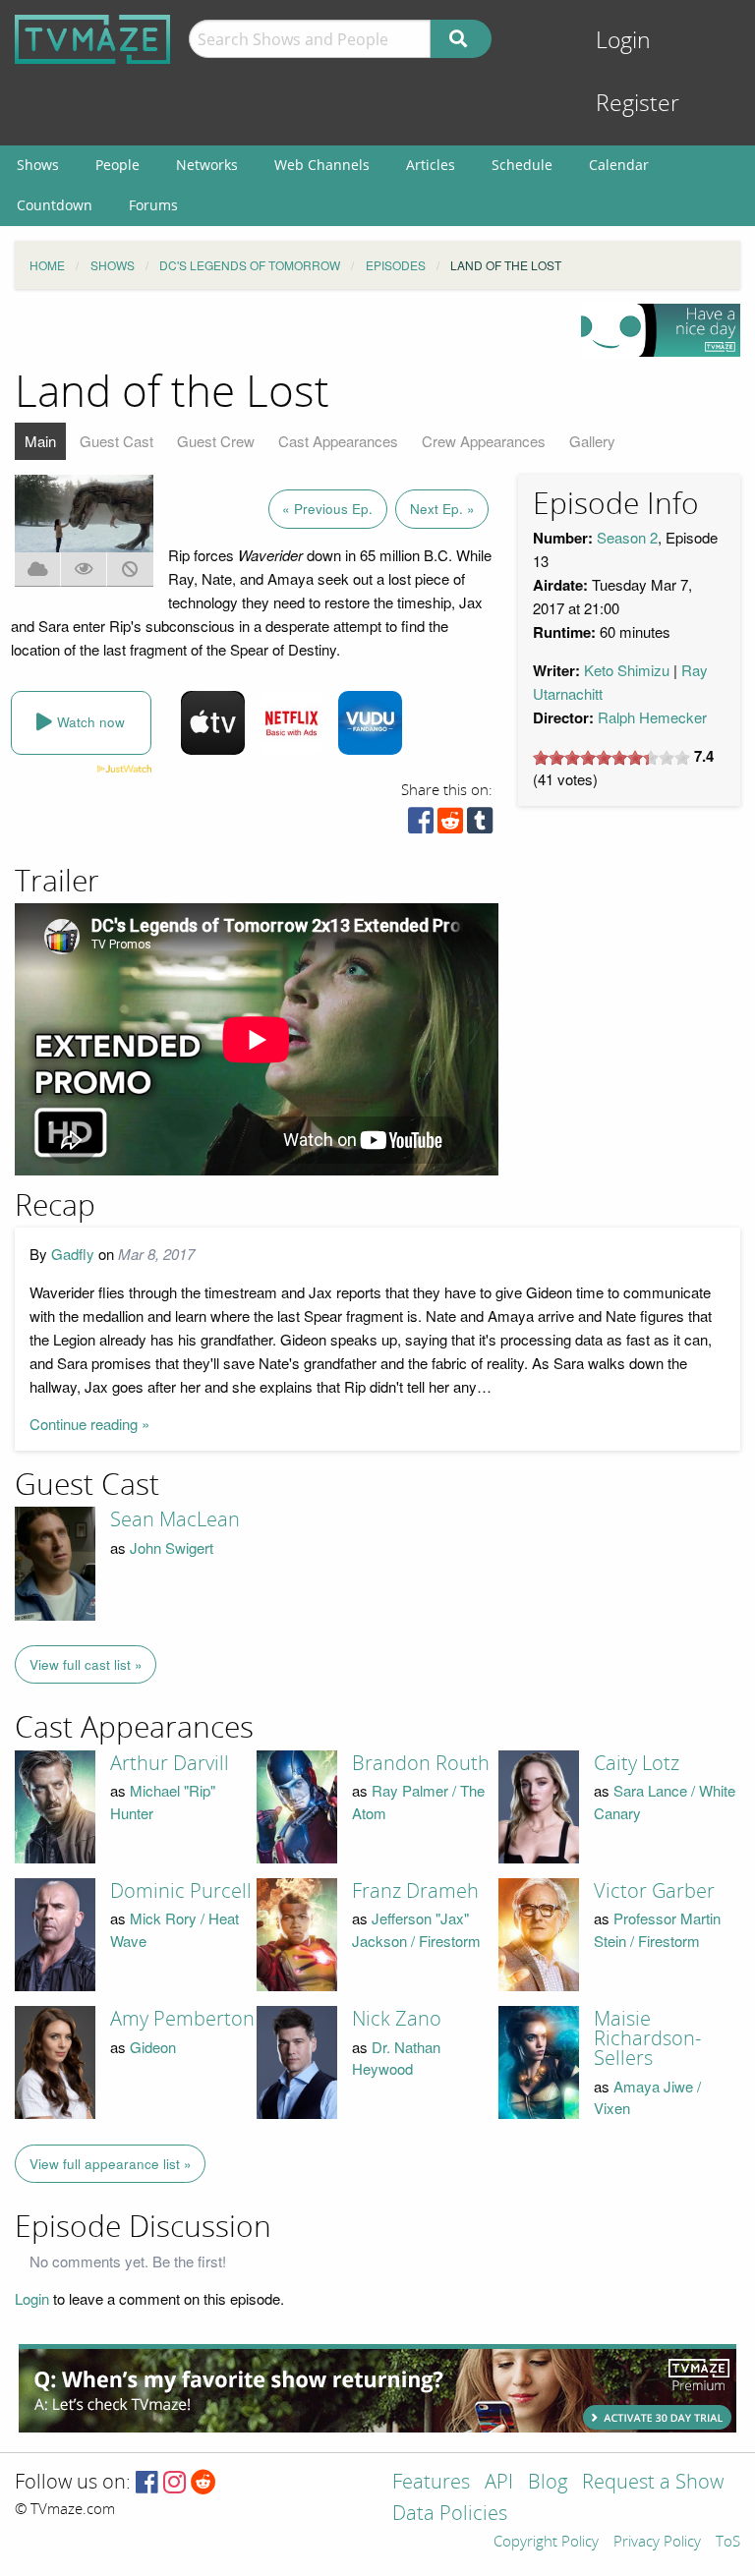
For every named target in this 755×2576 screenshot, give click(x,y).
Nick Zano (397, 2019)
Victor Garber (654, 1891)
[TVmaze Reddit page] (203, 2483)
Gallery (592, 441)
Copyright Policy (546, 2543)
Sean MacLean (175, 1519)
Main (40, 441)
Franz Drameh (415, 1891)
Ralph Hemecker (652, 717)
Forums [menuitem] (153, 205)
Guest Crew (216, 441)
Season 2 (627, 537)
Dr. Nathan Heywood (396, 2058)
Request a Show (653, 2483)
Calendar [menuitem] (619, 165)
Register (638, 104)
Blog (548, 2483)
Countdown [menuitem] (55, 205)
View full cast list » (86, 1664)
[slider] (611, 758)
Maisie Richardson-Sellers (647, 2038)
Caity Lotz (637, 1763)
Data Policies (450, 2515)
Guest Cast (116, 441)
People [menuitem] (117, 165)
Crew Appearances (484, 441)
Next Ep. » (442, 509)
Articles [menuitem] (431, 165)
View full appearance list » (111, 2164)
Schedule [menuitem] (522, 165)
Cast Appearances (338, 441)
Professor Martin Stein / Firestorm (657, 1929)
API (499, 2483)
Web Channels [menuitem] (322, 165)
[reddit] (450, 825)
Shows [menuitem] (38, 165)
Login (623, 41)
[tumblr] (480, 825)
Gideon (153, 2047)
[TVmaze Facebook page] (147, 2483)
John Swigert (172, 1547)
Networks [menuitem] (207, 165)
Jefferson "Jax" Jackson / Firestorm (416, 1929)
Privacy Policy (657, 2543)
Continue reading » (89, 1424)
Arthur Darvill (170, 1763)
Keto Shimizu (627, 670)
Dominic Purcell (181, 1891)
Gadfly (73, 1254)
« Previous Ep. (327, 509)
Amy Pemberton (182, 2019)
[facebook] (421, 825)
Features (431, 2483)
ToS (728, 2543)
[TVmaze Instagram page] (174, 2483)
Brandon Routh (421, 1763)
